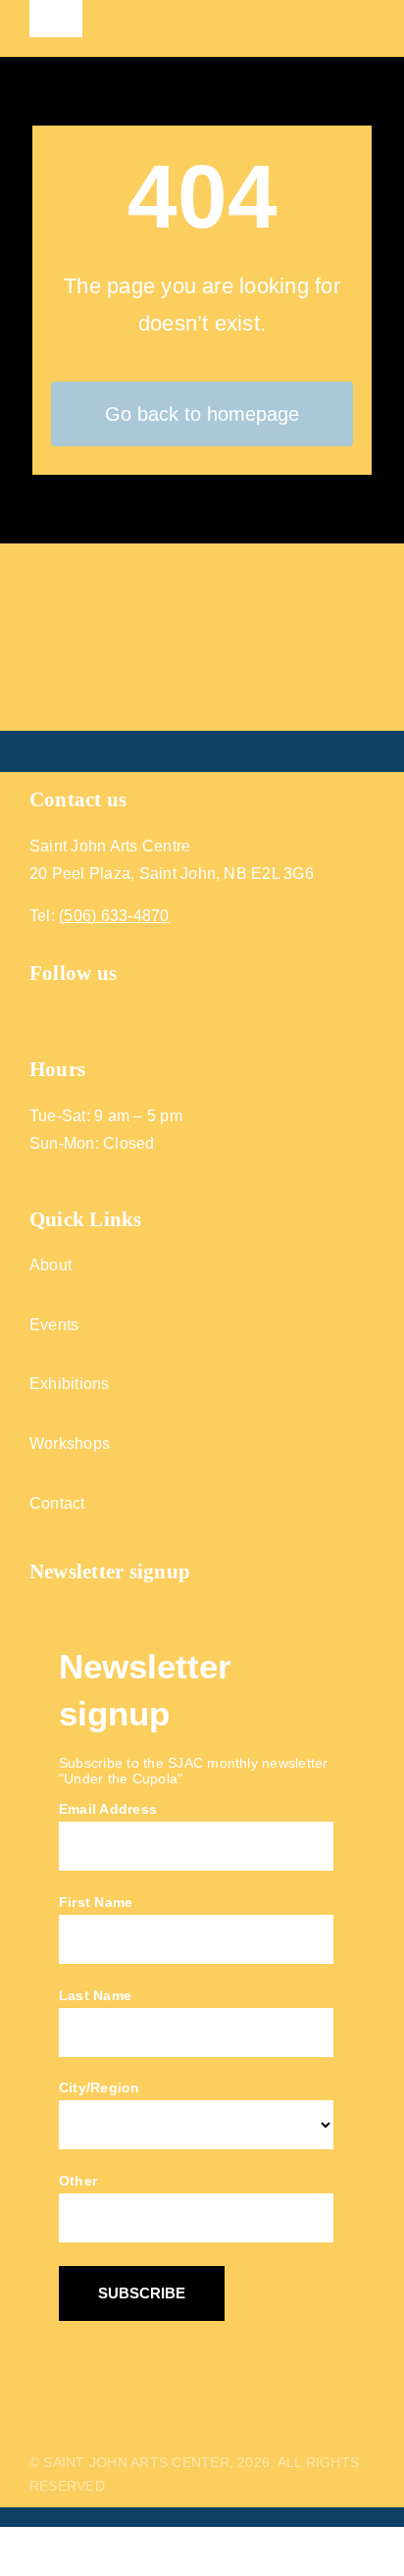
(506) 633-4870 (114, 916)
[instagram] (74, 1011)
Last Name (95, 1995)
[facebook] (38, 1011)
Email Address (108, 1809)
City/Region (100, 2087)
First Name (96, 1902)
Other (78, 2181)
